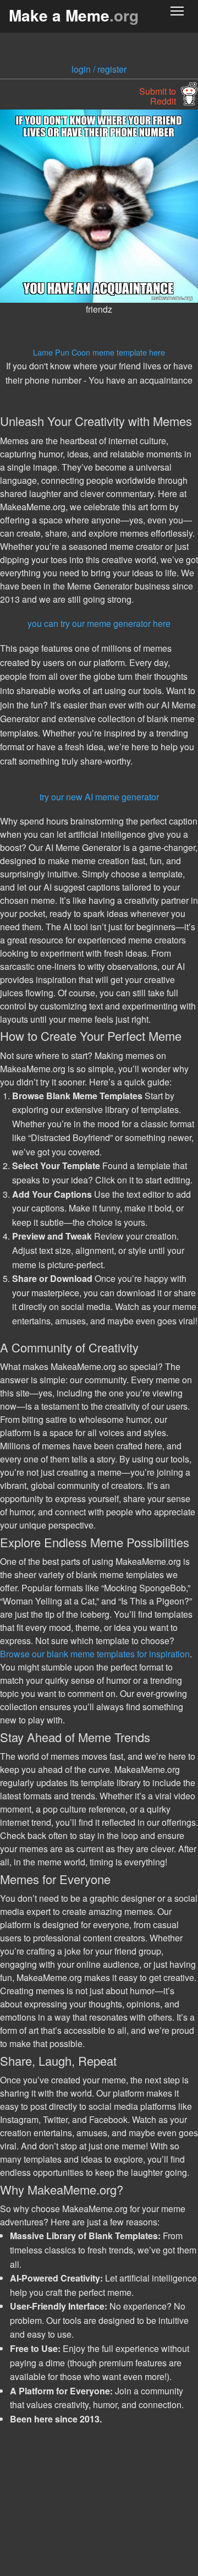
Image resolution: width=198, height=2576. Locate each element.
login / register (99, 69)
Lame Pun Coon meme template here (99, 352)
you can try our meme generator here (99, 623)
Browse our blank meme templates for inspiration (95, 1654)
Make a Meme (74, 15)
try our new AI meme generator (99, 797)
